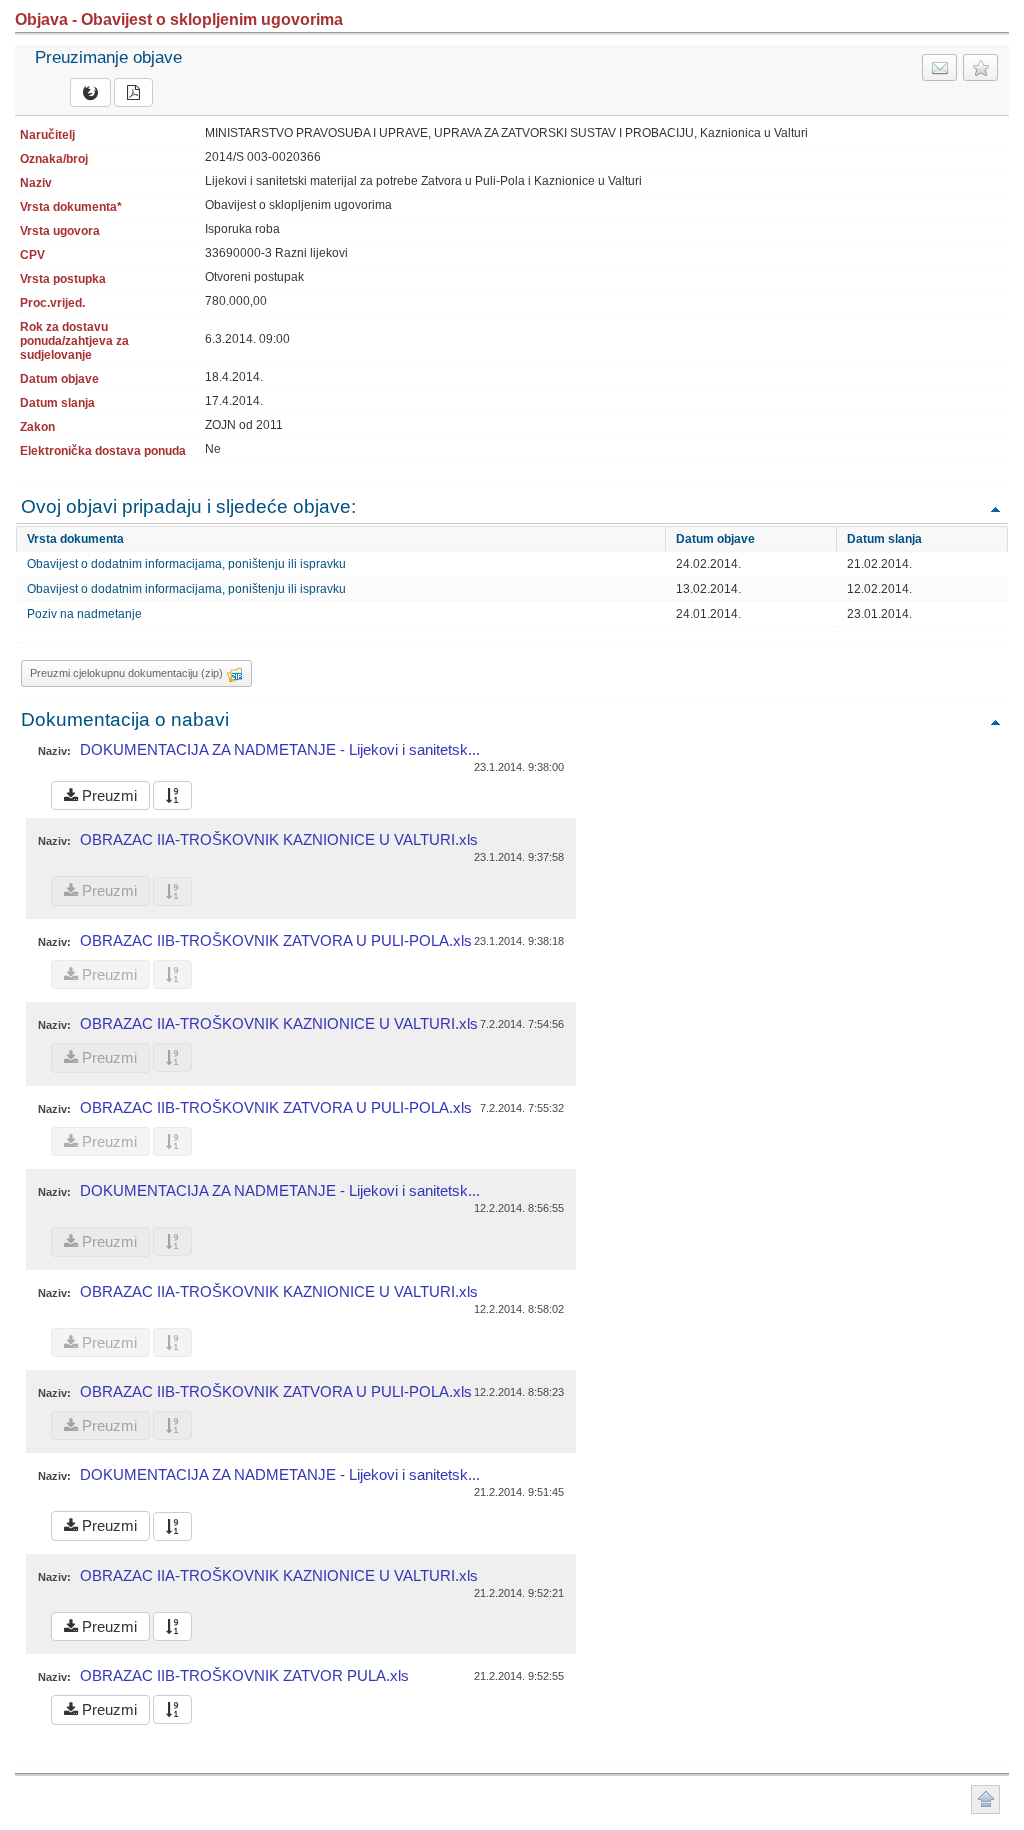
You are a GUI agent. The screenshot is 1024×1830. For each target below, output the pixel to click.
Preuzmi (107, 795)
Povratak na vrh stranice (985, 1799)
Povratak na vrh (995, 508)
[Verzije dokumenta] (172, 795)
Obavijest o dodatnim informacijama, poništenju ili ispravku (186, 564)
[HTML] (90, 92)
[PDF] (133, 92)
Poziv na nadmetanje (84, 614)
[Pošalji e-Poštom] (939, 67)
